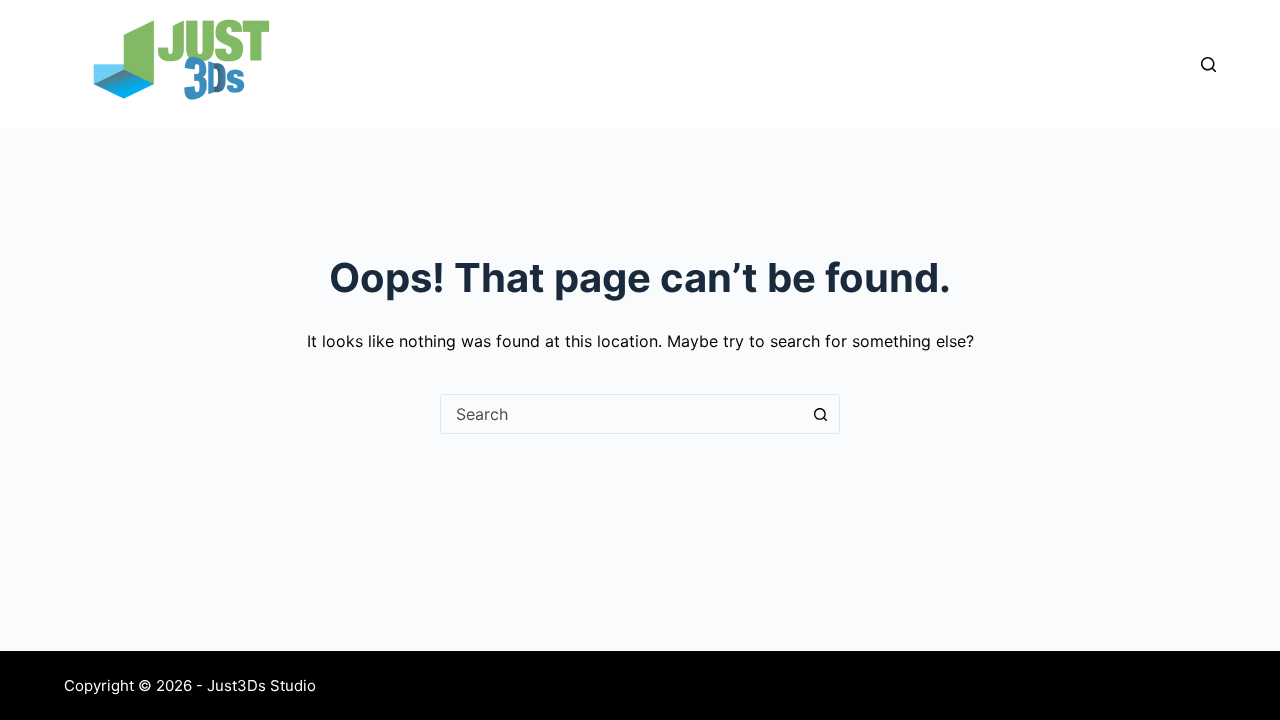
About (701, 63)
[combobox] (621, 414)
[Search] (1208, 64)
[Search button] (820, 414)
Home (606, 63)
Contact (1137, 63)
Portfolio (928, 63)
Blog (1034, 63)
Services (808, 63)
